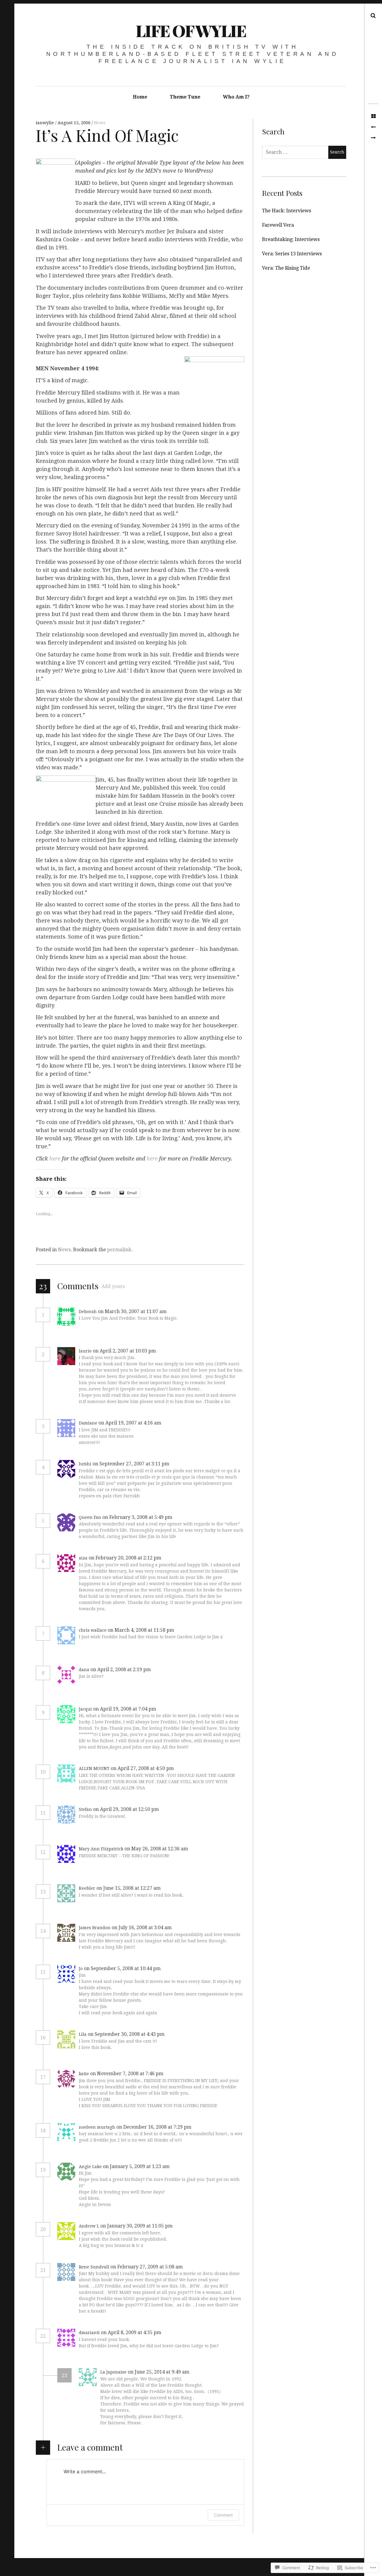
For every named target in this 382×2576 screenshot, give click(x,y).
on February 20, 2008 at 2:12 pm (125, 1558)
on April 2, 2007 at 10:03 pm (125, 1351)
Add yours (113, 1286)
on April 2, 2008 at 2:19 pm (121, 1670)
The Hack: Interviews (286, 211)
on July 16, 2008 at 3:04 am (142, 1928)
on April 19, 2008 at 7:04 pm (125, 1709)
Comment (223, 2515)
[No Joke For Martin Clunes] (373, 138)
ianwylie (46, 123)
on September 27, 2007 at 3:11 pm (131, 1464)
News (100, 123)
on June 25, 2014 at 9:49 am (159, 2372)
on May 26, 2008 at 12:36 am (157, 1849)
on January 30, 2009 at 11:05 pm (137, 2226)
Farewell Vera (278, 225)
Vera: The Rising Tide (286, 268)
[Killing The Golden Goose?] (373, 127)
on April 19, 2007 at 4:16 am (130, 1423)
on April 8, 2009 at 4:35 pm (132, 2332)
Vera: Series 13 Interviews (292, 254)
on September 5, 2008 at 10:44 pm (123, 1968)
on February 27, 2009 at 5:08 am (147, 2267)
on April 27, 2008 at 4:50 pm (143, 1768)
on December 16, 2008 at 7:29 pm (154, 2127)
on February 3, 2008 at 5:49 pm (138, 1517)
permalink (119, 1250)
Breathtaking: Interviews (291, 239)
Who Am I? (236, 97)
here (55, 1159)
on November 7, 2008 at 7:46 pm (127, 2074)
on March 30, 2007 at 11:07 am (133, 1311)
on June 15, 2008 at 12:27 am (129, 1888)
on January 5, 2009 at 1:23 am (137, 2166)
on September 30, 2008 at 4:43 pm (127, 2034)
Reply (181, 1312)
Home (140, 97)
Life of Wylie (191, 30)
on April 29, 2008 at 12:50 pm (127, 1809)
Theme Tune (185, 97)
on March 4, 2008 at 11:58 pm (141, 1630)
